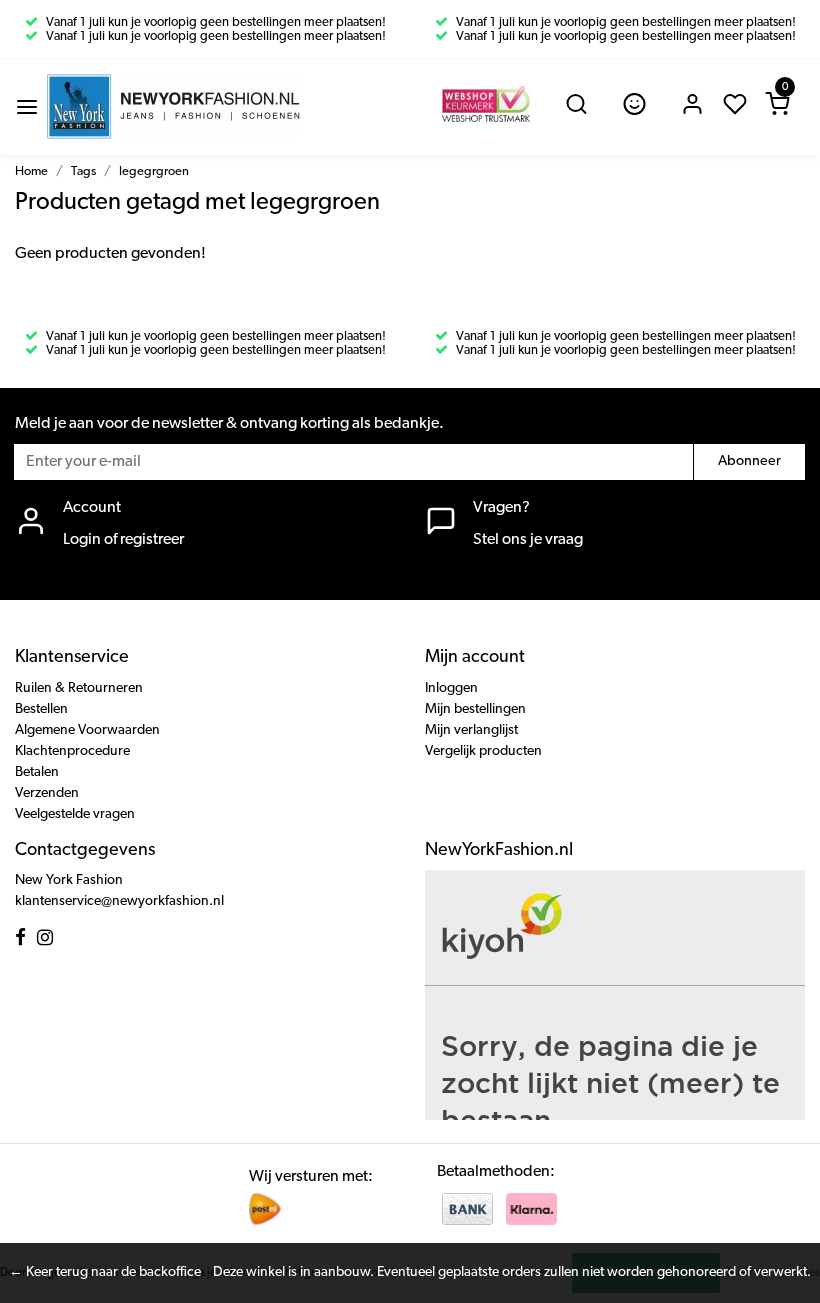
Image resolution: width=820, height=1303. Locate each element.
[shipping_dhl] (265, 1209)
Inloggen (451, 688)
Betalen (37, 772)
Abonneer (749, 461)
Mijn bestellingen (475, 709)
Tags (83, 171)
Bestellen (41, 709)
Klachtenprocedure (72, 751)
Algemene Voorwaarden (87, 730)
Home (31, 171)
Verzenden (47, 793)
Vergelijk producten (483, 751)
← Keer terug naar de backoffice (105, 1272)
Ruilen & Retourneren (79, 688)
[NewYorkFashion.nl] (173, 106)
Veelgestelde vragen (75, 814)
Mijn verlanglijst (471, 730)
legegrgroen (154, 171)
